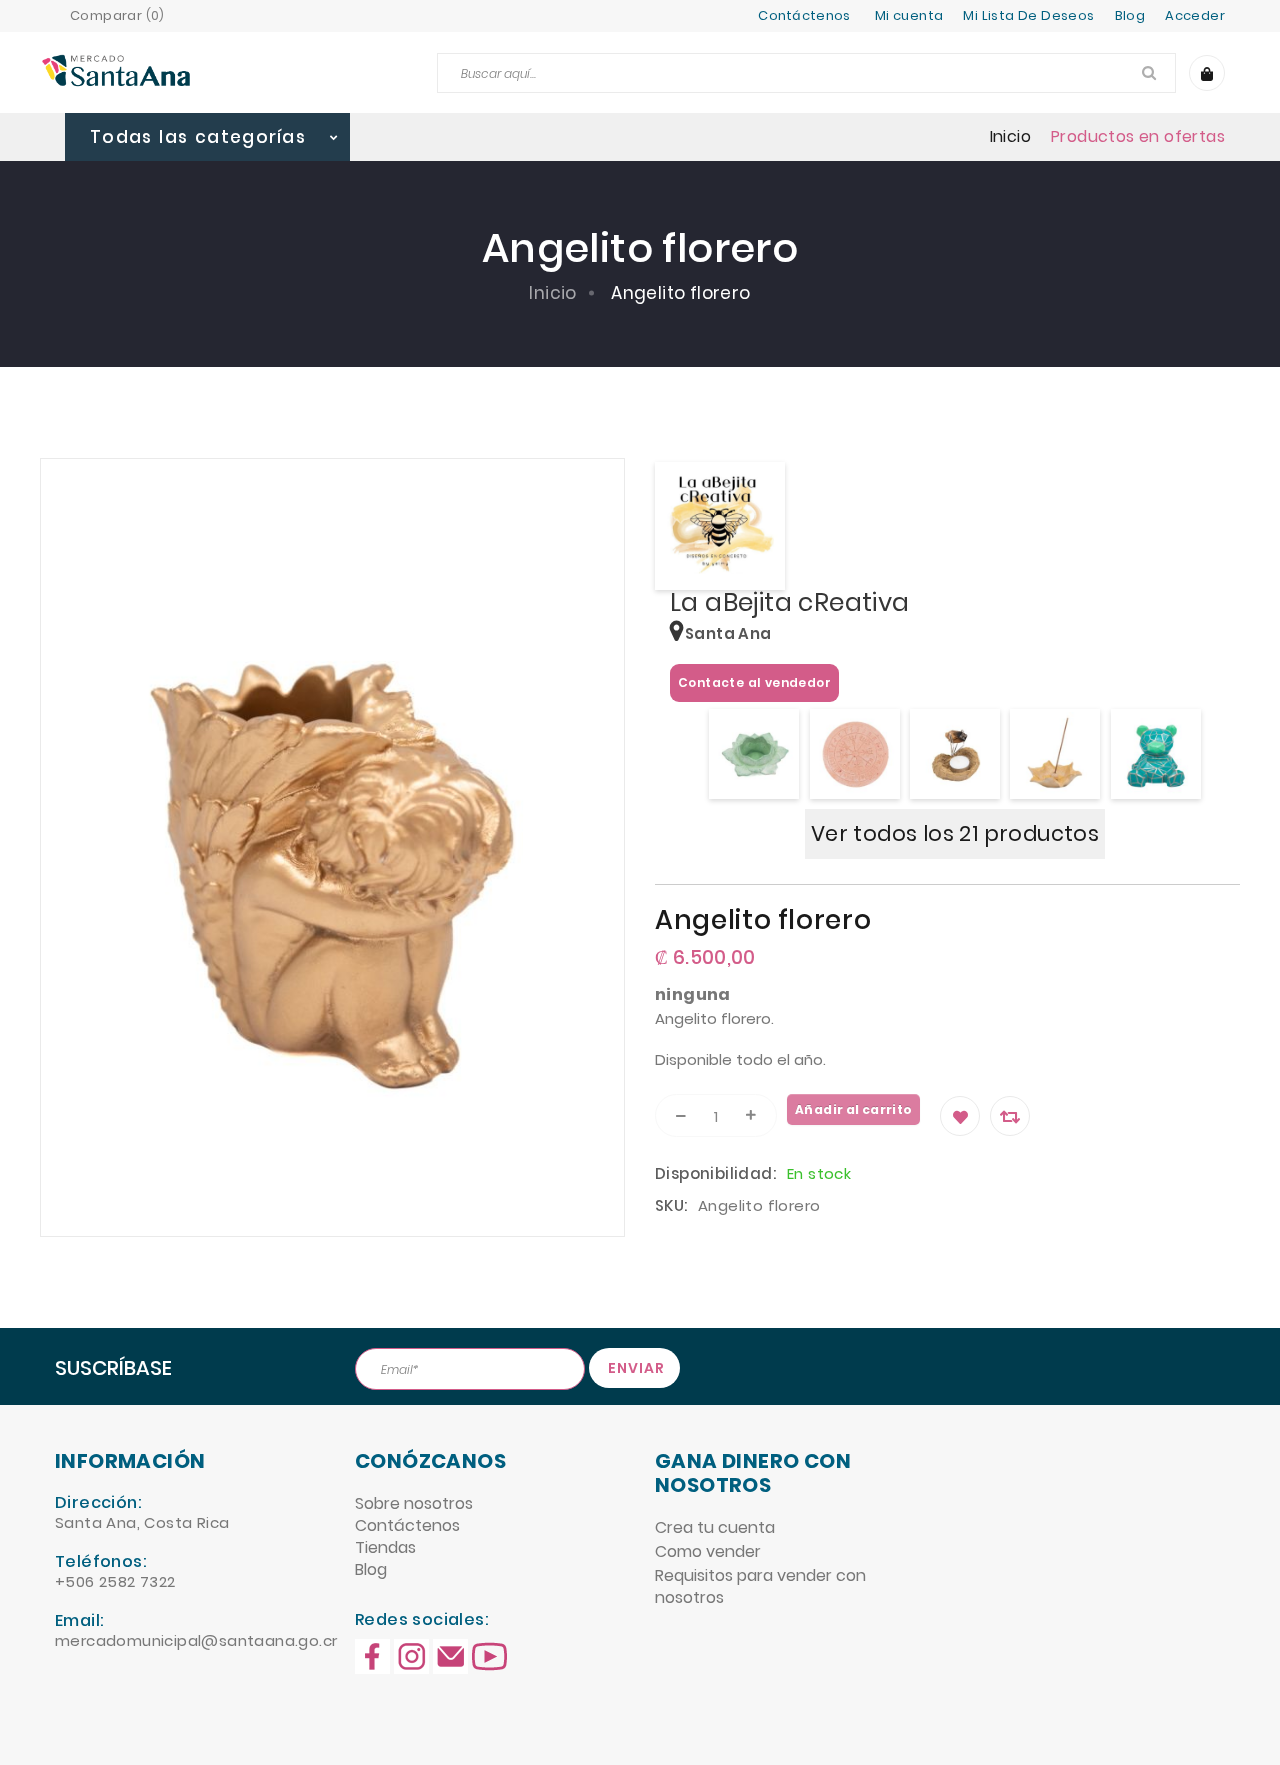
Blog (371, 1569)
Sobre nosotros (414, 1503)
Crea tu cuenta (715, 1527)
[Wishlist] (960, 1116)
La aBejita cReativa (790, 602)
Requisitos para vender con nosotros (760, 1586)
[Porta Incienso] (1055, 754)
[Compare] (1010, 1116)
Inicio (1010, 137)
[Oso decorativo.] (1156, 754)
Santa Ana (728, 633)
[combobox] (806, 73)
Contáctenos (804, 15)
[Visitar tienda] (720, 526)
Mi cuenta (909, 15)
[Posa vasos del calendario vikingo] (855, 754)
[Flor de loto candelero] (754, 754)
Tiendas (385, 1547)
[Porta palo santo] (955, 754)
